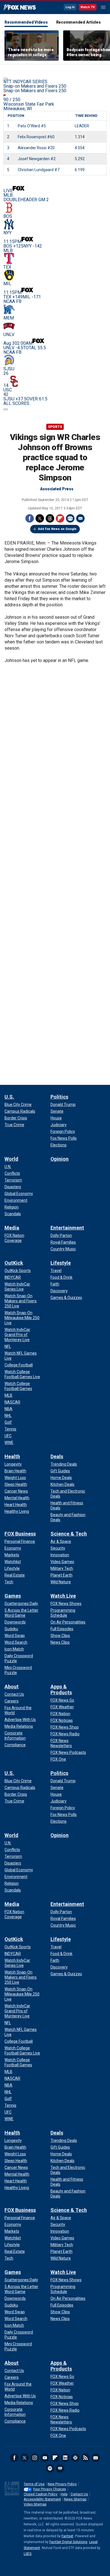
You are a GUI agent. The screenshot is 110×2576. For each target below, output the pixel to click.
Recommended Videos (26, 22)
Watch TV (88, 7)
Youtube (45, 2458)
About (12, 1687)
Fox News (20, 8)
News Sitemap (75, 2499)
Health (12, 1456)
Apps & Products (61, 1690)
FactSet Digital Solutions (68, 2542)
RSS (85, 2458)
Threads (50, 518)
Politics (59, 1097)
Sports (55, 427)
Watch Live (63, 1596)
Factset (67, 2536)
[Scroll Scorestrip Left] (6, 79)
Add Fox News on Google (57, 529)
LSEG (28, 2554)
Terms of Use (34, 2484)
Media (12, 1228)
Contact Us (79, 2494)
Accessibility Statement (42, 2499)
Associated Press (57, 489)
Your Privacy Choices (49, 2489)
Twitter (40, 518)
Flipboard (60, 518)
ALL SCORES (16, 403)
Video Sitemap (35, 2504)
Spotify (50, 2468)
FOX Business (20, 1534)
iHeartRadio (60, 2468)
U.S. (9, 1097)
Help (64, 2494)
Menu (103, 7)
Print (70, 518)
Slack (75, 2458)
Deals (57, 1456)
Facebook (30, 518)
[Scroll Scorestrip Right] (6, 409)
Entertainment (67, 1228)
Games (13, 1596)
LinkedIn (65, 2458)
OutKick (14, 1263)
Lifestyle (61, 1263)
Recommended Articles (78, 22)
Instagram (35, 2458)
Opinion (60, 1159)
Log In (70, 7)
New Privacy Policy (62, 2484)
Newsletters (96, 2458)
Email (80, 518)
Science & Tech (69, 1534)
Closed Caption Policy (41, 2494)
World (11, 1159)
